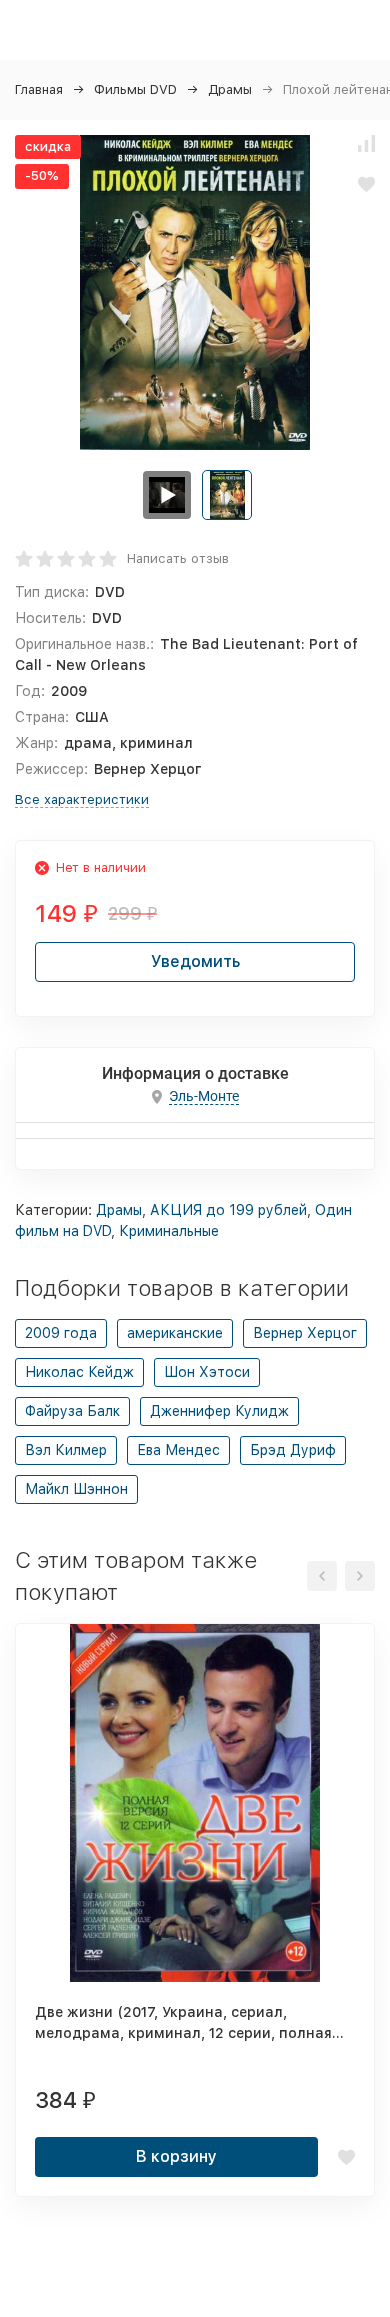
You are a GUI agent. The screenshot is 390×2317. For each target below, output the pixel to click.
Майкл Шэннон (76, 1489)
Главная (39, 89)
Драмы (230, 89)
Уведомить (195, 961)
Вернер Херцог (305, 1333)
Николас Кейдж (79, 1372)
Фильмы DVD (135, 89)
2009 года (61, 1333)
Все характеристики (82, 799)
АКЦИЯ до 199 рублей (228, 1210)
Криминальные (169, 1231)
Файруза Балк (72, 1411)
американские (175, 1333)
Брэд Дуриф (293, 1450)
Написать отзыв (178, 558)
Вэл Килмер (66, 1450)
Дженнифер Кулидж (219, 1411)
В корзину (176, 2156)
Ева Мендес (178, 1450)
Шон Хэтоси (207, 1372)
